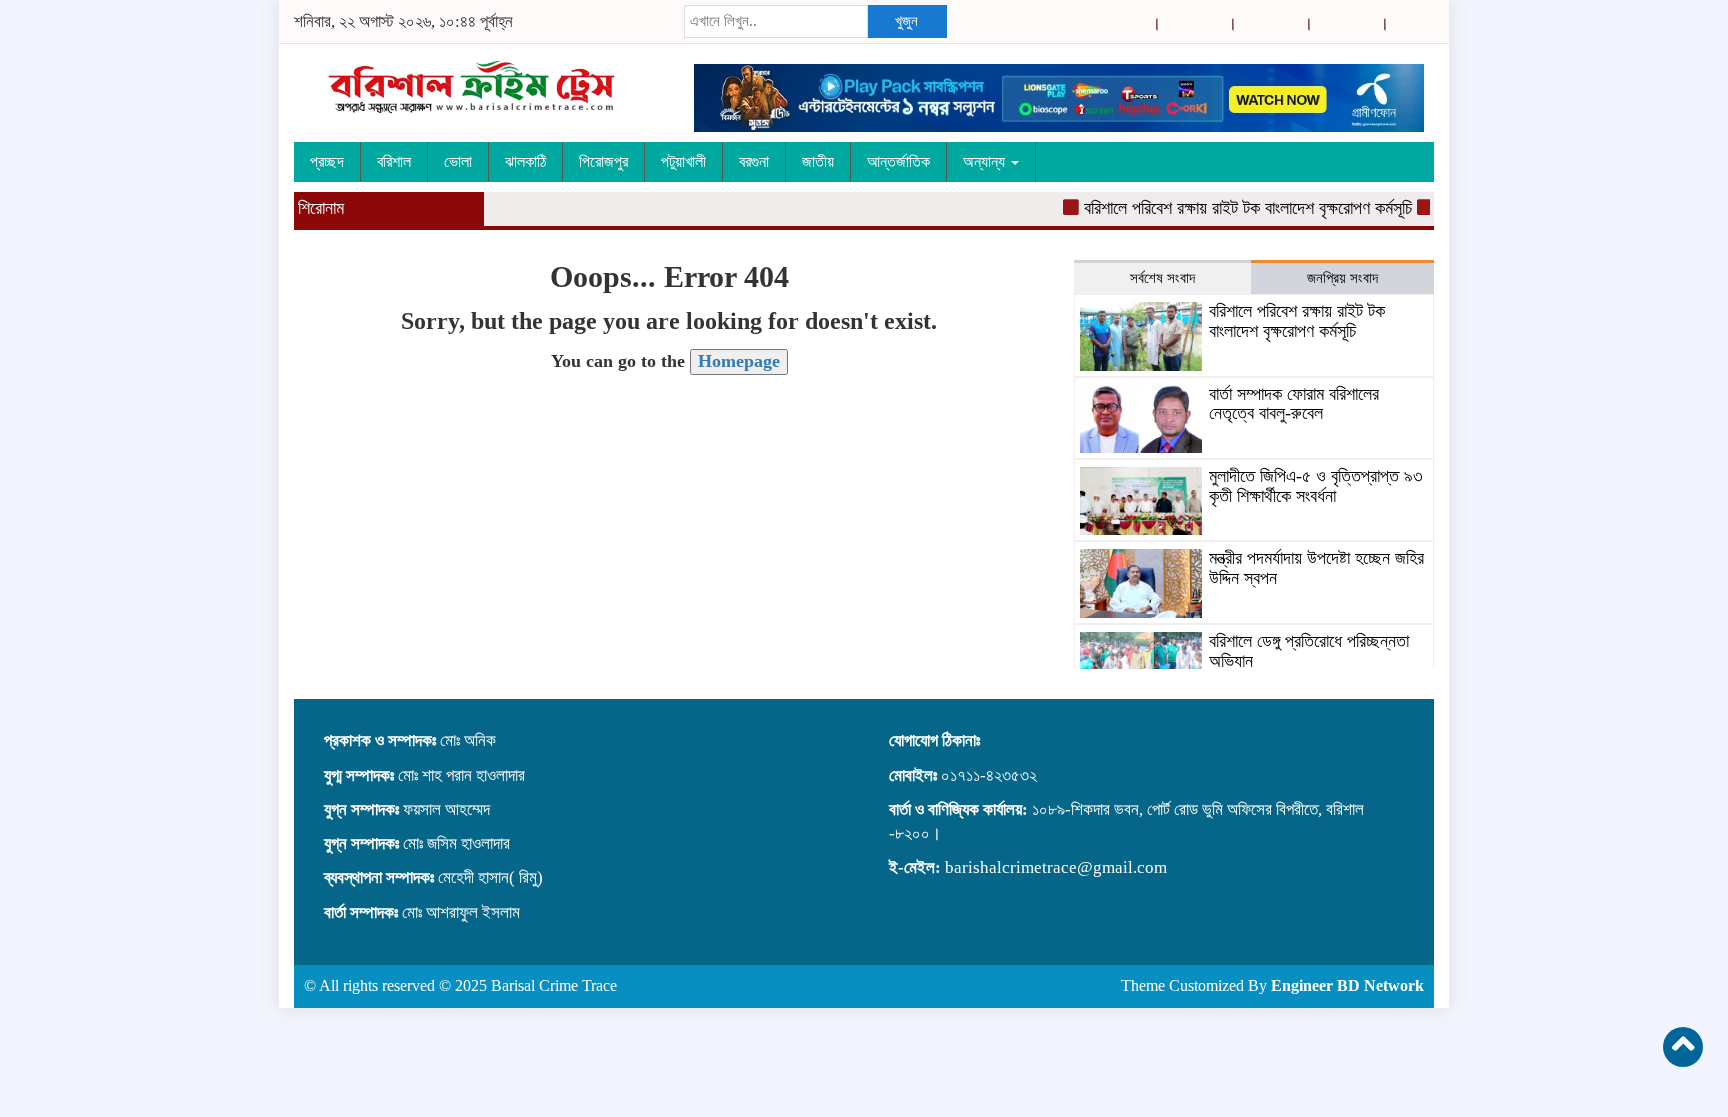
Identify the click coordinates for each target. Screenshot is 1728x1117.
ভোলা (458, 161)
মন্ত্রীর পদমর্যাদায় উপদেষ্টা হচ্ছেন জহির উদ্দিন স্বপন (1316, 568)
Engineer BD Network (1347, 985)
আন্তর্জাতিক (898, 161)
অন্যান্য (986, 161)
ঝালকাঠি (525, 161)
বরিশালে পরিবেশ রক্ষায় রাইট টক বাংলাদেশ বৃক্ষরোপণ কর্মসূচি (1233, 208)
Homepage (739, 361)
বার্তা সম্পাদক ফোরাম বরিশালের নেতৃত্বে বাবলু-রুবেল (1294, 404)
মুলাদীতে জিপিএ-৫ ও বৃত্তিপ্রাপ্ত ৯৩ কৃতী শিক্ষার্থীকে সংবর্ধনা (1316, 486)
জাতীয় (818, 161)
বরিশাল (394, 161)
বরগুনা (754, 161)
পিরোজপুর (603, 161)
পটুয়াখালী (683, 161)
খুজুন (906, 21)
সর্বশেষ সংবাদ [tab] (1162, 278)
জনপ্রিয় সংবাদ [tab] (1342, 278)
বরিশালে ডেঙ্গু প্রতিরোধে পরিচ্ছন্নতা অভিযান (1309, 651)
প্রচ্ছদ (327, 161)
